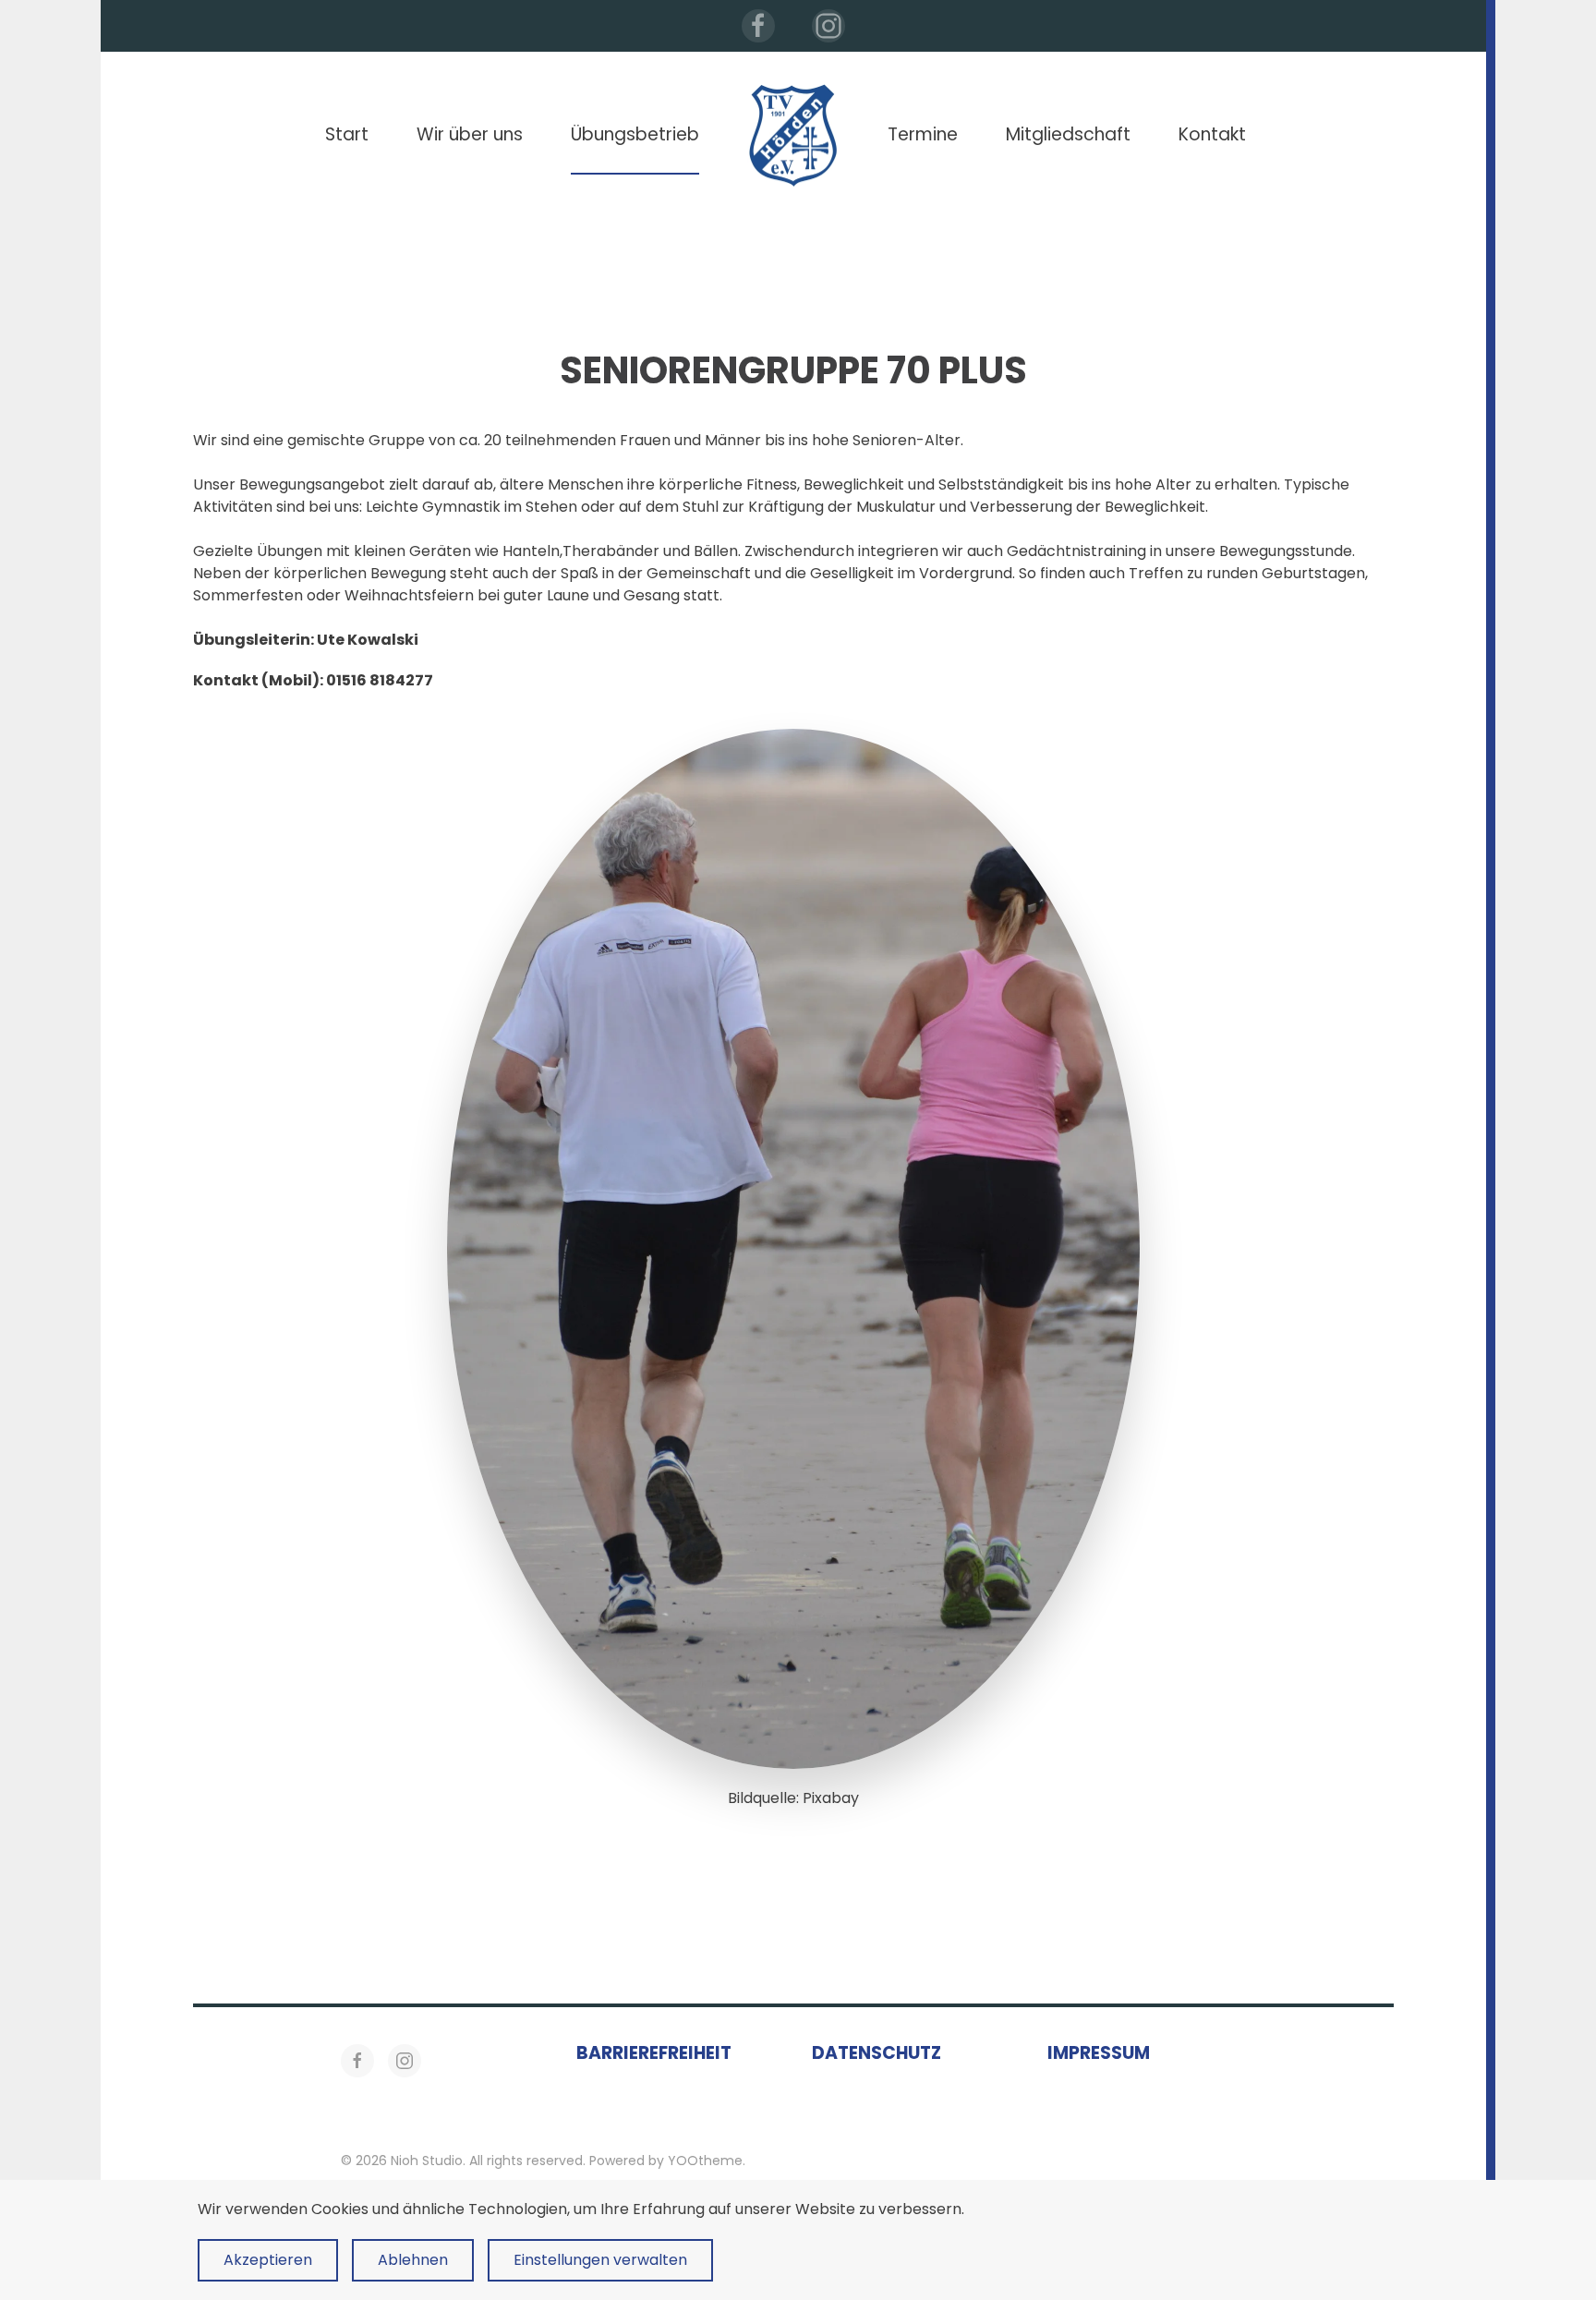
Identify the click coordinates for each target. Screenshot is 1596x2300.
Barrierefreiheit (654, 2053)
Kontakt (1212, 134)
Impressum (1099, 2053)
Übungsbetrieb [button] (635, 134)
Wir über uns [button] (470, 134)
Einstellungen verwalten (600, 2260)
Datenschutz (877, 2053)
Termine (923, 134)
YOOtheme (705, 2161)
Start (347, 134)
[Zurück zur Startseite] (793, 135)
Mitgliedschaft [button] (1068, 134)
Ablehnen (413, 2260)
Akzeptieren (268, 2260)
